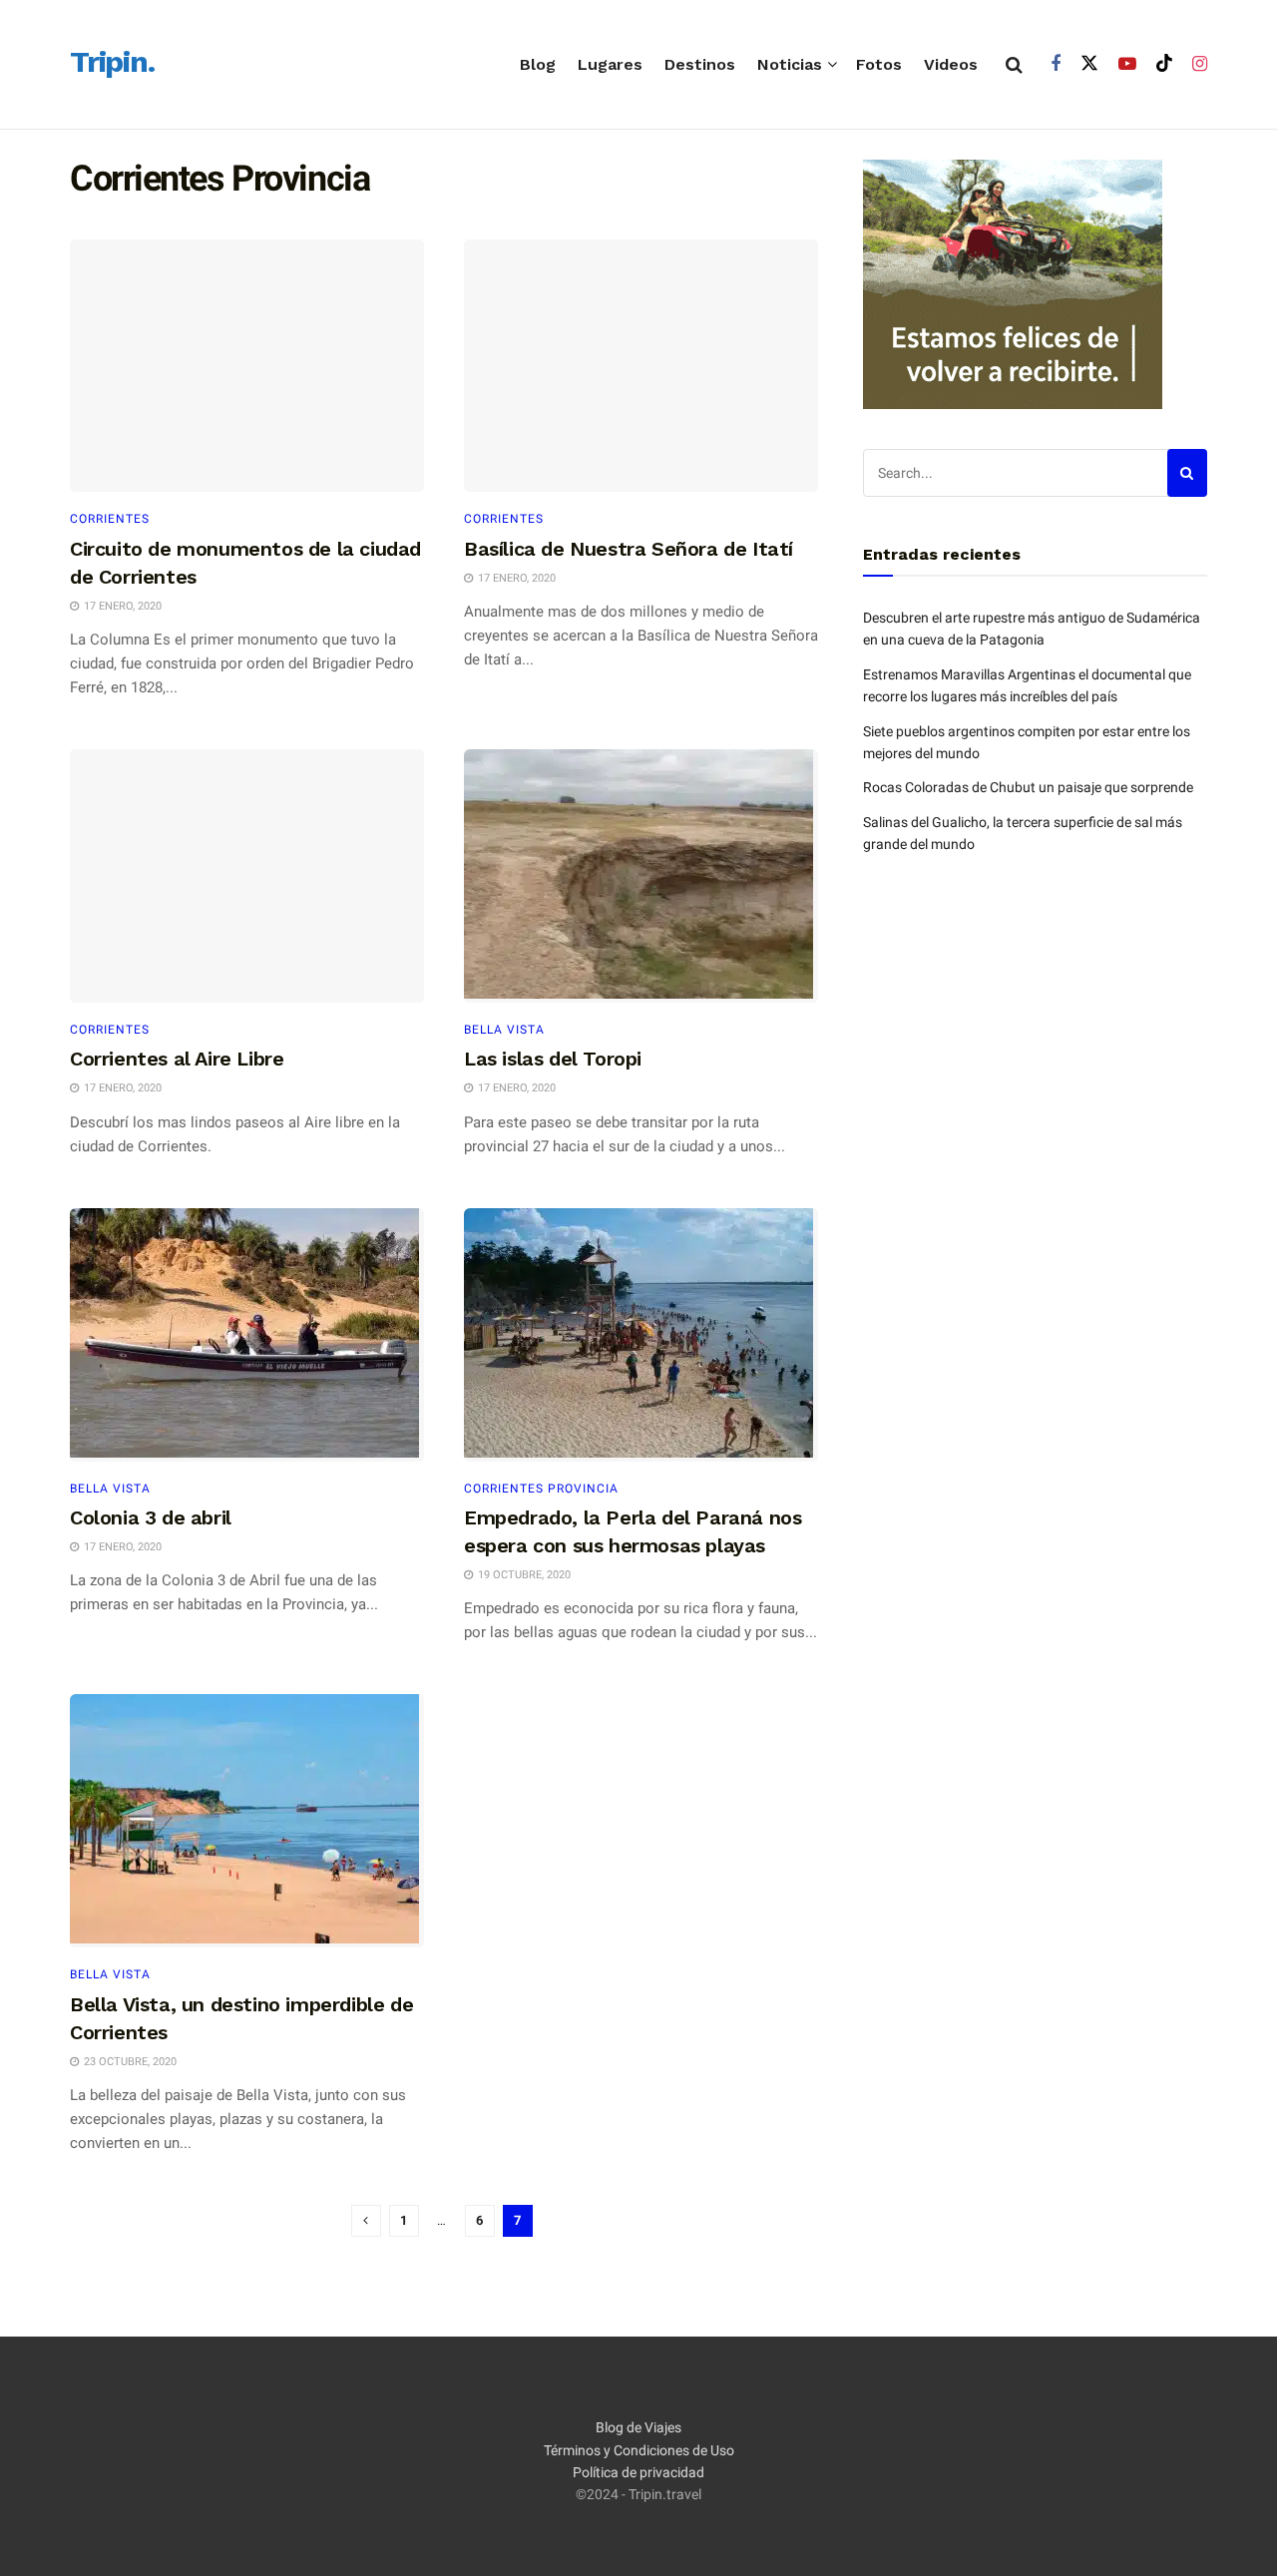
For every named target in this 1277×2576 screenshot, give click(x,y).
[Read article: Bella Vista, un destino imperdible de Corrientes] (247, 1821)
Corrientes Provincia (541, 1489)
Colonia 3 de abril (151, 1517)
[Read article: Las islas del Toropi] (641, 876)
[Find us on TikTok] (1164, 64)
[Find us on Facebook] (1056, 64)
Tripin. (112, 63)
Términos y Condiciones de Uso (639, 2450)
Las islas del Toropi (553, 1059)
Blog (538, 64)
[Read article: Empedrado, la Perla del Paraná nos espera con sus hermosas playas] (641, 1335)
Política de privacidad (638, 2472)
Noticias (790, 64)
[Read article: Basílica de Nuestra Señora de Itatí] (641, 366)
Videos (951, 64)
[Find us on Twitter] (1089, 64)
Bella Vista (504, 1030)
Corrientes (110, 519)
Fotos (879, 64)
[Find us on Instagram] (1200, 64)
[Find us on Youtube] (1127, 64)
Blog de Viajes (638, 2427)
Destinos (700, 64)
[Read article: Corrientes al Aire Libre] (247, 876)
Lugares (610, 64)
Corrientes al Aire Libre (177, 1059)
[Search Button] (1014, 65)
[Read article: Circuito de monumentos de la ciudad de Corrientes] (247, 366)
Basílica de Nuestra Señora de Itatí (629, 549)
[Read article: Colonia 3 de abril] (247, 1335)
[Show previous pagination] (366, 2221)
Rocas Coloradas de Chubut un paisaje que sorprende (1028, 787)
